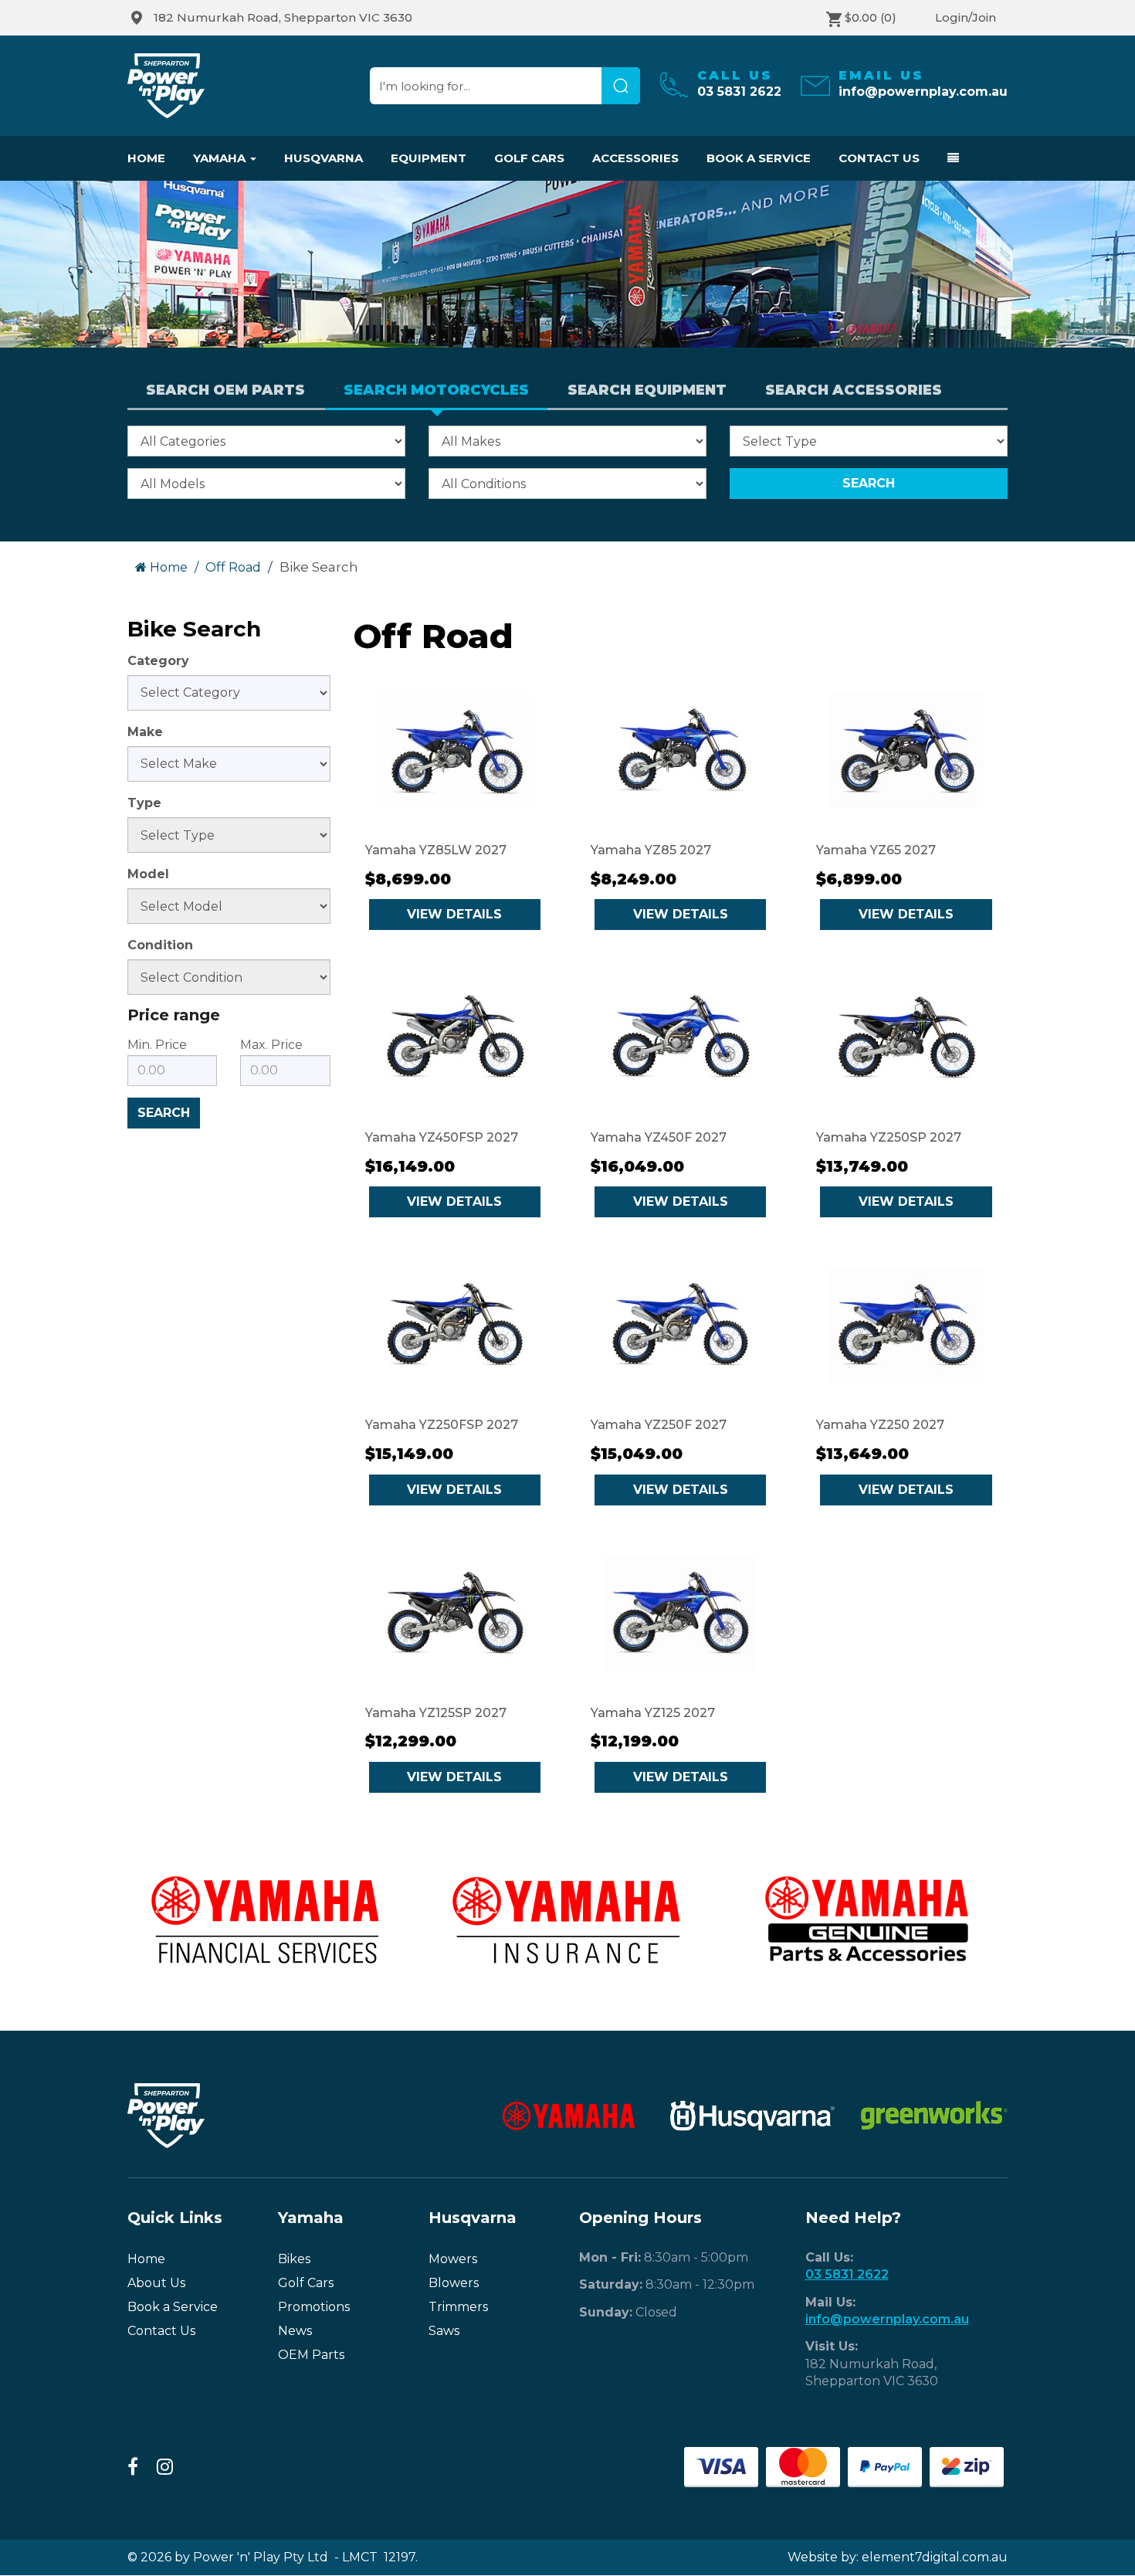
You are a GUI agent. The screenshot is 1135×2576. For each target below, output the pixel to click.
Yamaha (221, 158)
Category (158, 661)
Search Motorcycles (436, 390)
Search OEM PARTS (225, 390)
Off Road (233, 567)
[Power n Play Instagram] (165, 2467)
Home (146, 158)
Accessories (635, 158)
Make (145, 732)
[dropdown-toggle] (946, 158)
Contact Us (879, 158)
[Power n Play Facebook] (133, 2467)
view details (454, 914)
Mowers (453, 2259)
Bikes (294, 2259)
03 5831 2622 (847, 2274)
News (295, 2331)
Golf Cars (529, 158)
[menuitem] (278, 18)
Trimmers (458, 2307)
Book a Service (759, 158)
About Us (156, 2283)
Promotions (314, 2307)
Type (144, 803)
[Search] (621, 86)
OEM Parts (311, 2355)
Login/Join (966, 17)
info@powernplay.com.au (887, 2319)
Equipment (429, 158)
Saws (444, 2331)
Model (148, 874)
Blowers (454, 2283)
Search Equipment (647, 390)
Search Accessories (854, 390)
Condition (160, 945)
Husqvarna (324, 158)
